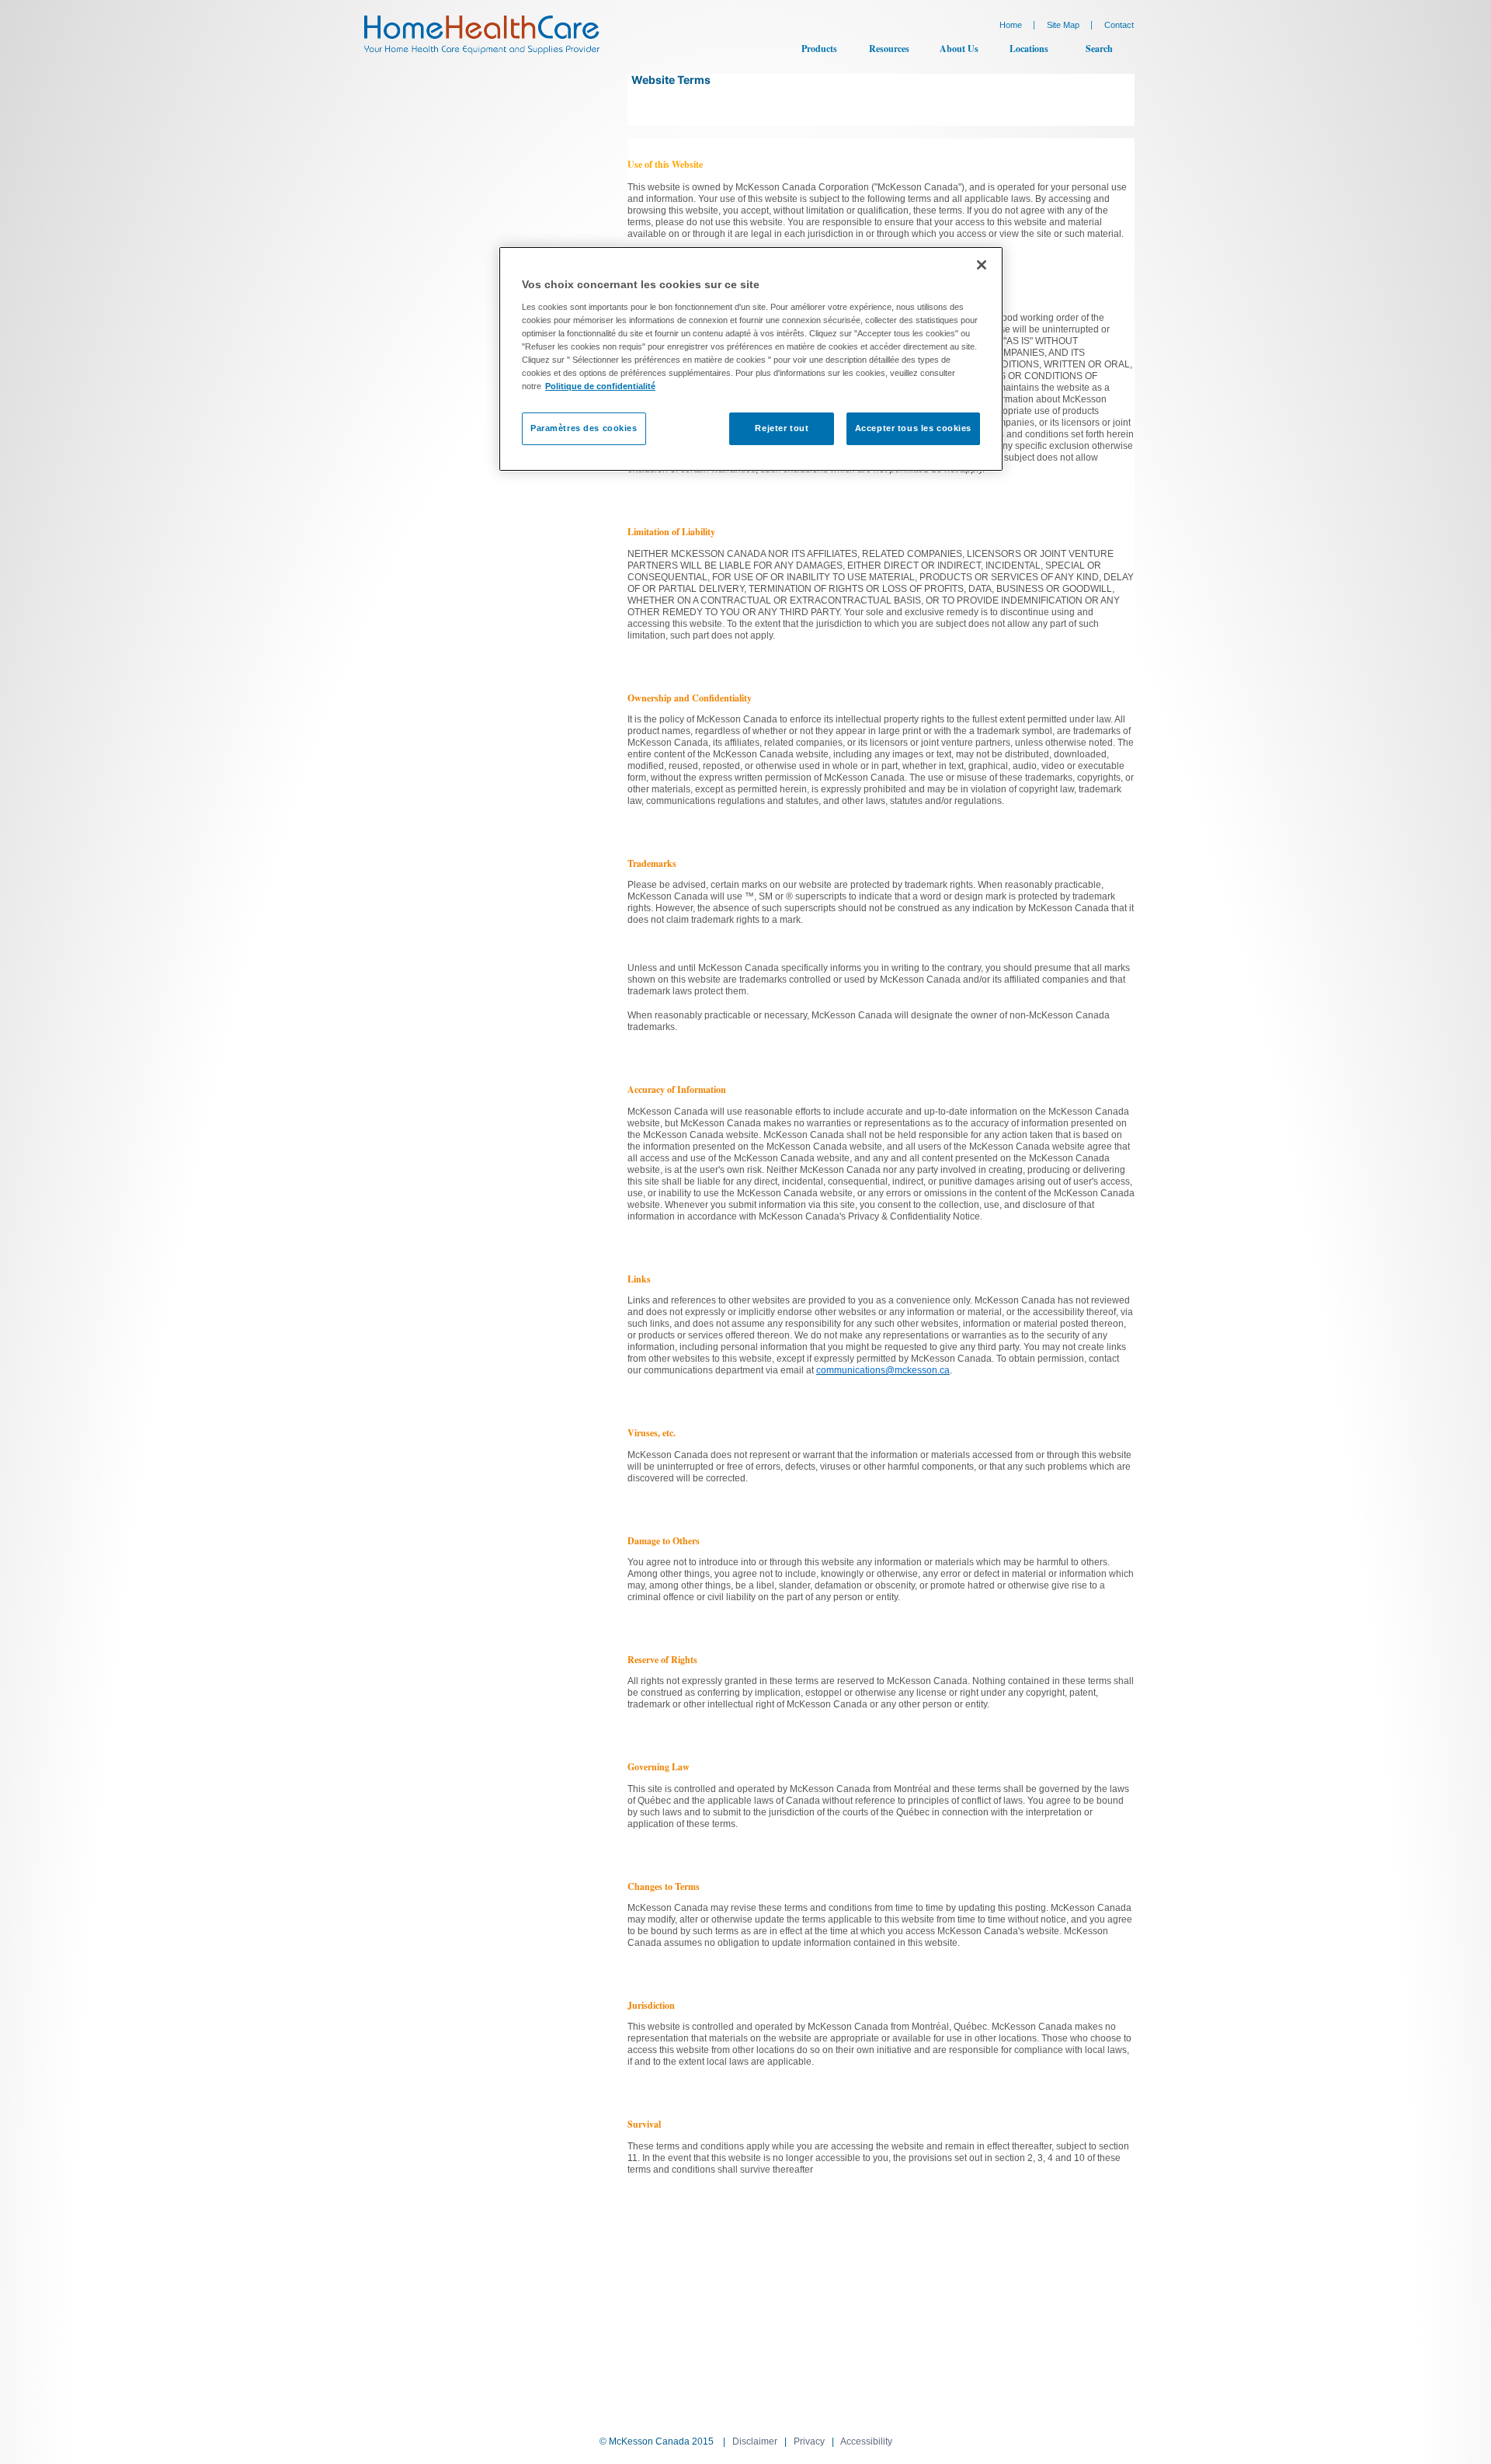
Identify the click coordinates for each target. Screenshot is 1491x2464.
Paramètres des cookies (584, 428)
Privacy (809, 2441)
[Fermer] (982, 265)
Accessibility (866, 2441)
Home (1011, 25)
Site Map (1063, 25)
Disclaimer (755, 2441)
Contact (1119, 25)
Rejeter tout (782, 428)
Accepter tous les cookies (913, 428)
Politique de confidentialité (600, 386)
